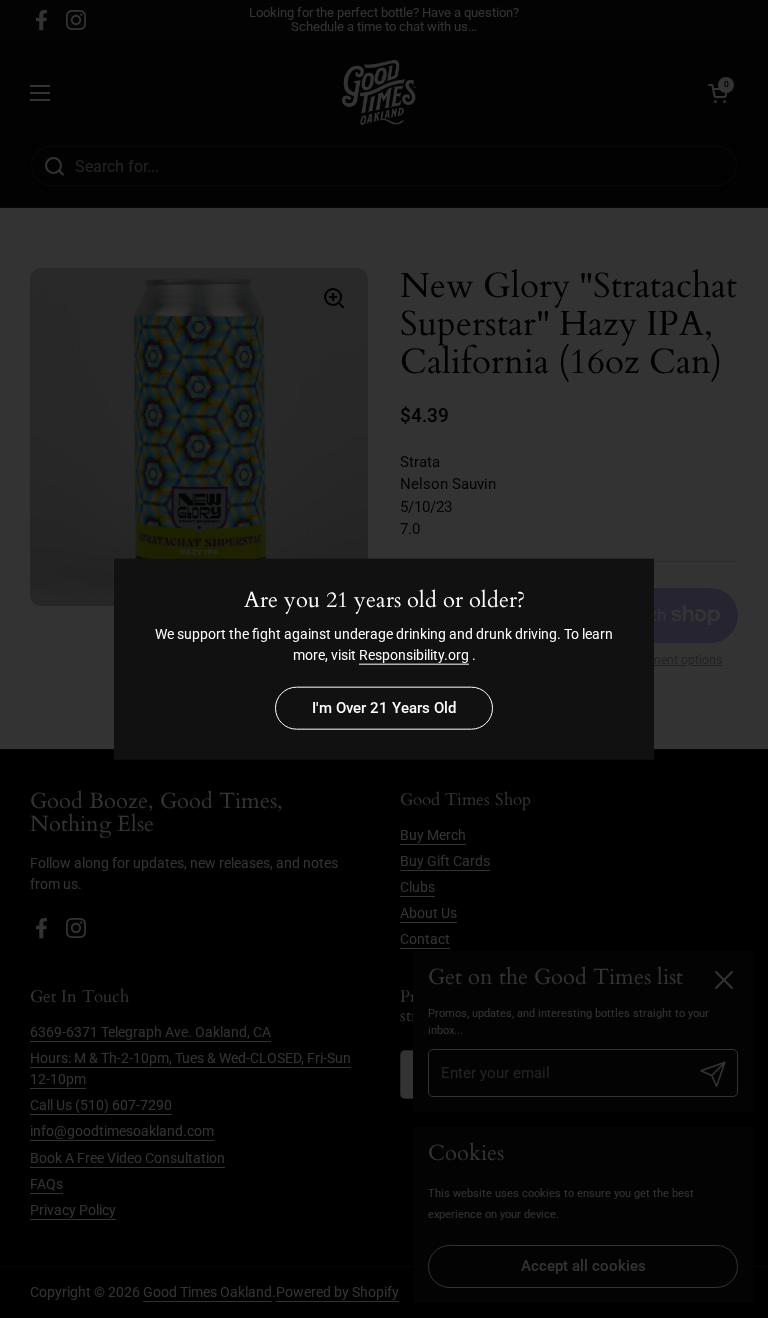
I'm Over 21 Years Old (384, 708)
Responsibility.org (414, 654)
